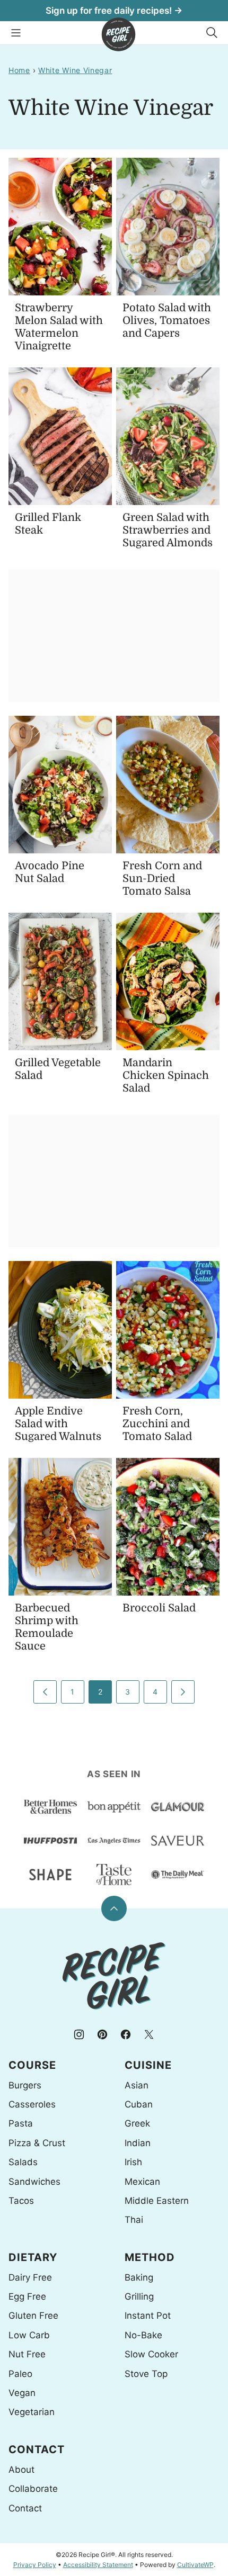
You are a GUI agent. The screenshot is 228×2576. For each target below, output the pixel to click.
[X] (149, 2034)
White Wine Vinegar (75, 70)
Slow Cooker (151, 2354)
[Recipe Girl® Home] (119, 34)
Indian (138, 2143)
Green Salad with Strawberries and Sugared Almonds (168, 530)
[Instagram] (79, 2034)
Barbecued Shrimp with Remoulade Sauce (47, 1627)
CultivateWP (195, 2565)
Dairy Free (30, 2277)
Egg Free (27, 2296)
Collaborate (33, 2489)
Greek (137, 2123)
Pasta (21, 2123)
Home (19, 70)
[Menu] (16, 33)
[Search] (212, 33)
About (21, 2470)
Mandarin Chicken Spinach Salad (166, 1075)
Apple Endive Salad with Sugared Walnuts (58, 1424)
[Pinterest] (102, 2034)
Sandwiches (34, 2182)
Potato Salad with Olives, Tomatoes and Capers (167, 321)
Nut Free (27, 2354)
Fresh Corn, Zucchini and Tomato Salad (157, 1424)
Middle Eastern (157, 2201)
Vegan (22, 2393)
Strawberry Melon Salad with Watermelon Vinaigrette (59, 327)
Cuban (139, 2104)
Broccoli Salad (159, 1608)
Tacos (21, 2201)
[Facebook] (126, 2034)
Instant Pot (148, 2316)
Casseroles (32, 2104)
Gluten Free (33, 2316)
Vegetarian (32, 2412)
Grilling (139, 2296)
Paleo (20, 2374)
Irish (133, 2162)
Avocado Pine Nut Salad (50, 872)
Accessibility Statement (98, 2565)
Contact (25, 2508)
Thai (134, 2220)
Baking (139, 2277)
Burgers (25, 2085)
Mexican (142, 2182)
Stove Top (146, 2374)
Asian (137, 2085)
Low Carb (29, 2335)
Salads (23, 2162)
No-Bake (143, 2335)
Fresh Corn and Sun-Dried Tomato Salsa (162, 879)
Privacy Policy (35, 2565)
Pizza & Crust (37, 2143)
